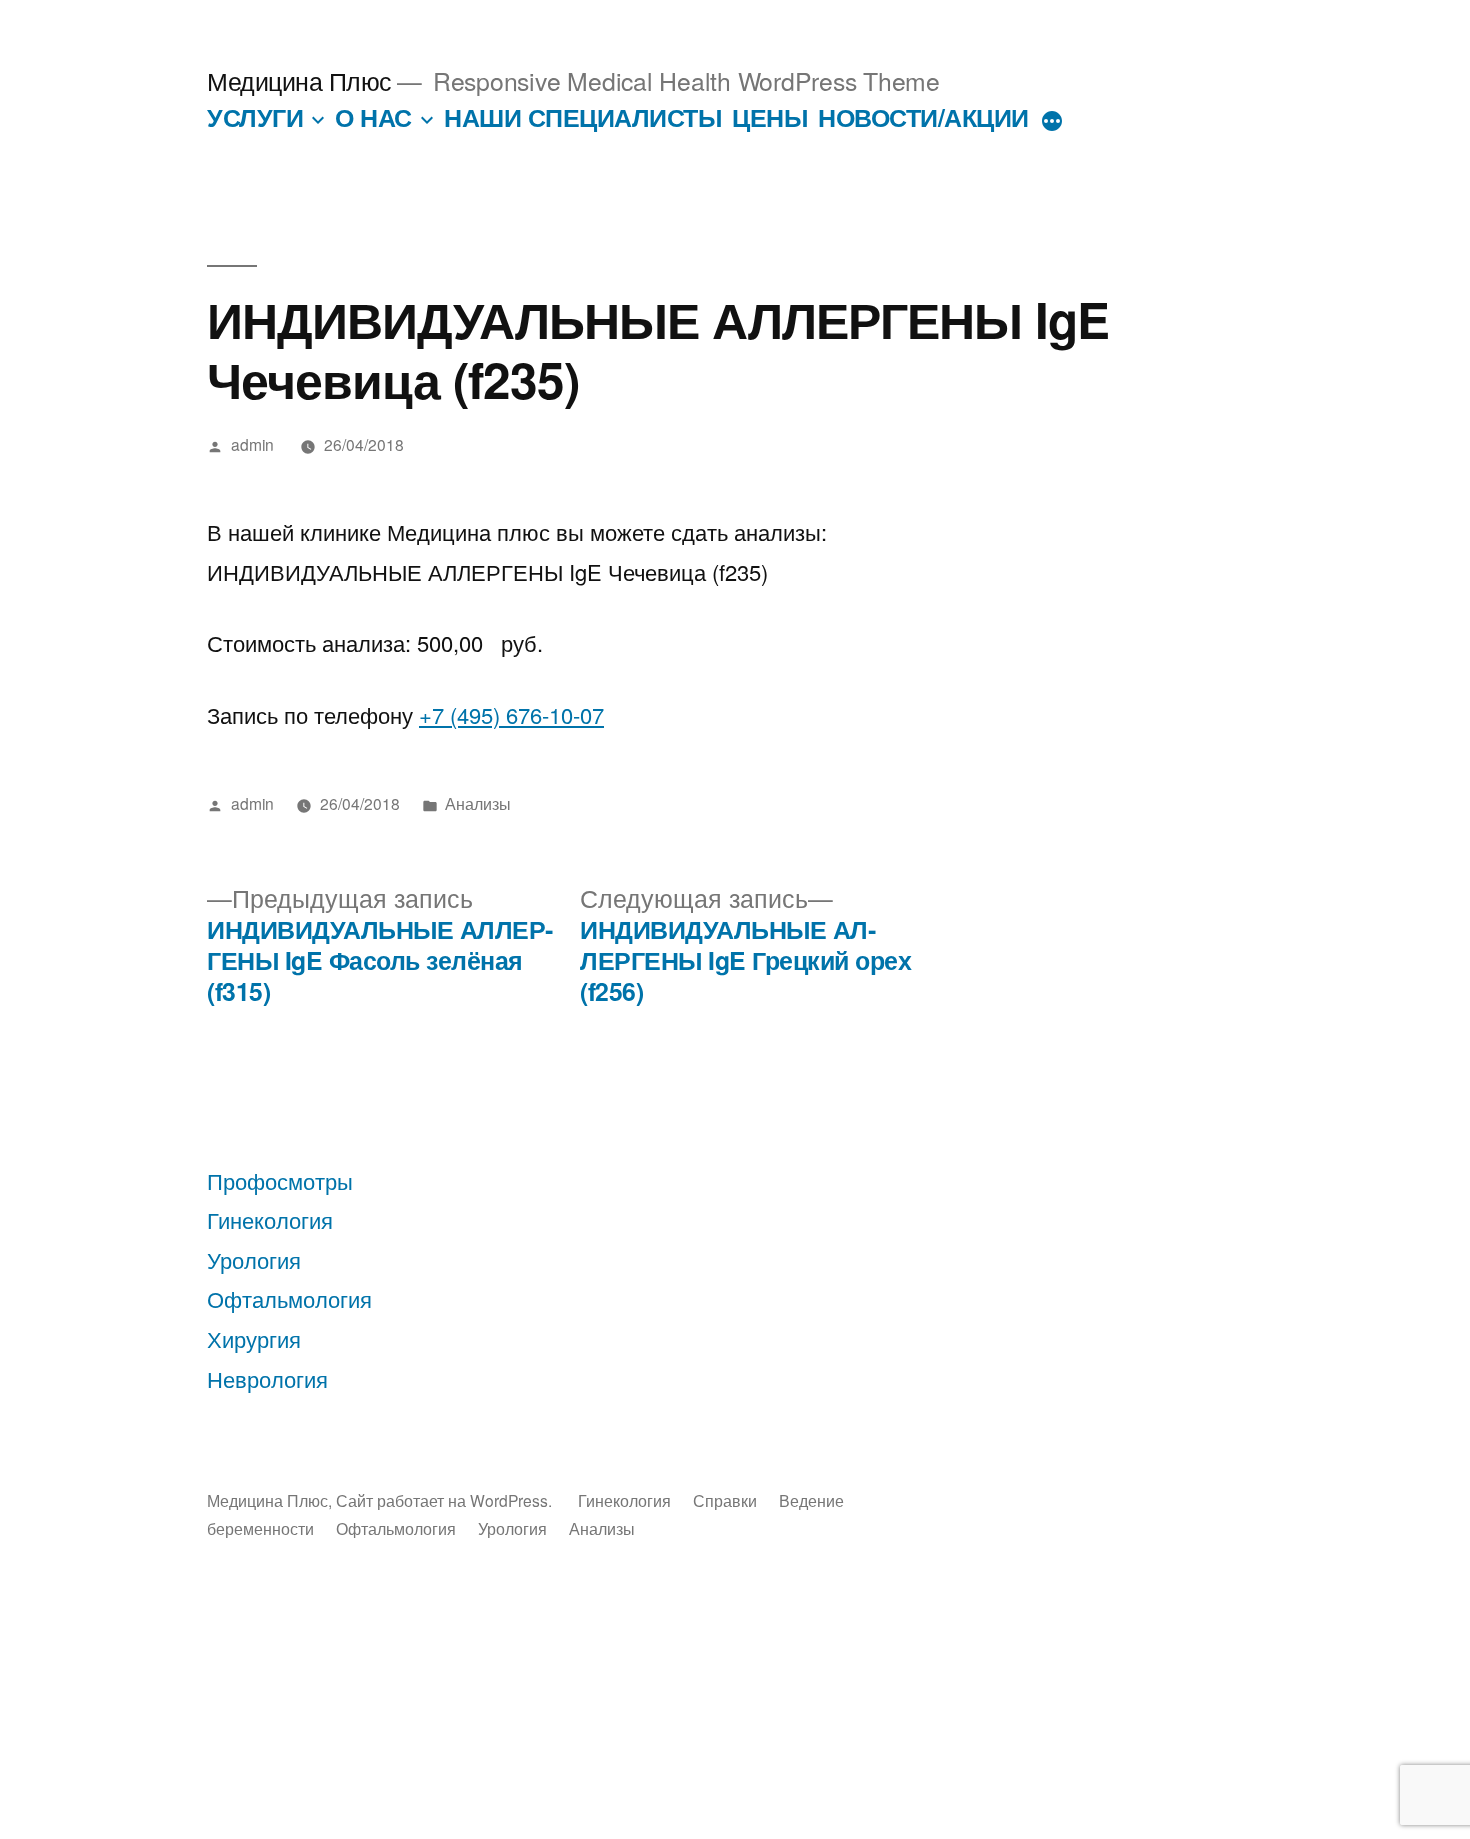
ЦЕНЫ (769, 117)
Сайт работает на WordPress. (446, 1500)
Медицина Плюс (299, 80)
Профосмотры (280, 1180)
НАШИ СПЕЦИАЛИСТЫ (582, 117)
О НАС (373, 117)
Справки (725, 1500)
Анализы (478, 803)
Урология (254, 1259)
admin (252, 444)
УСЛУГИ (255, 117)
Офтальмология (289, 1298)
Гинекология (270, 1219)
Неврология (267, 1378)
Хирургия (254, 1338)
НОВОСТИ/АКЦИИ (923, 117)
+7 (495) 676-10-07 (511, 714)
